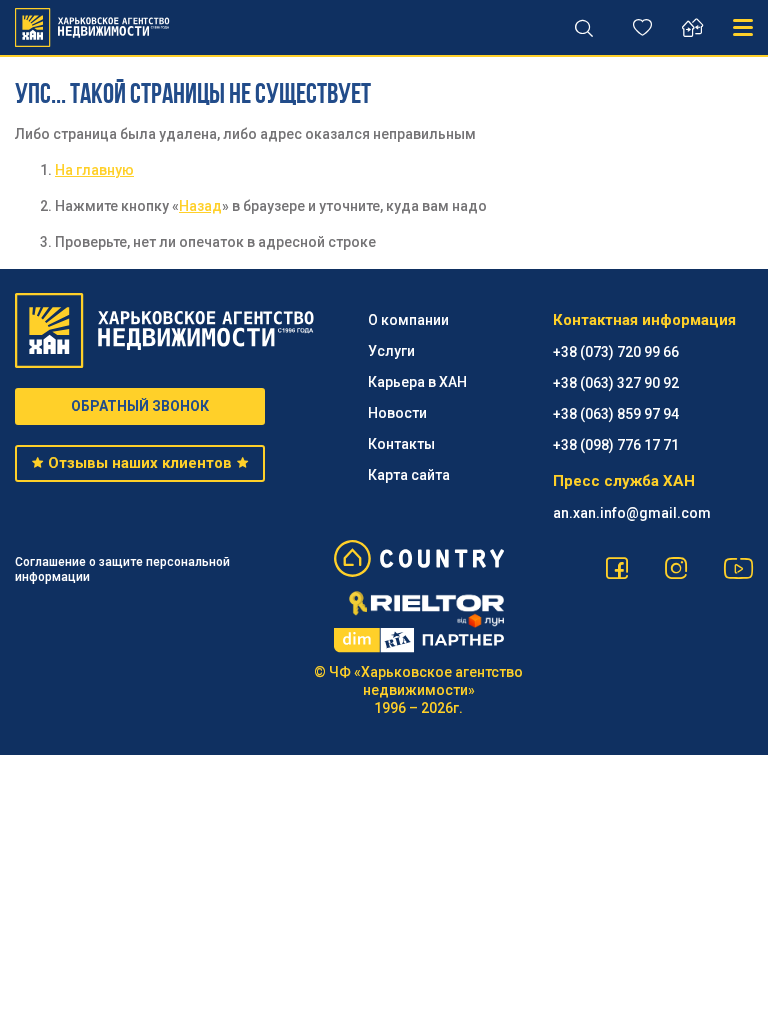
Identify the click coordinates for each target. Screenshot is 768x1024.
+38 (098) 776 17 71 (616, 445)
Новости (397, 413)
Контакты (401, 444)
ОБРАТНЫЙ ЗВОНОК (140, 406)
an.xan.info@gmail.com (632, 513)
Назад (200, 206)
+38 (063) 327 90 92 (616, 383)
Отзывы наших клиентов (140, 463)
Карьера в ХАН (417, 382)
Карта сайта (409, 475)
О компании (408, 320)
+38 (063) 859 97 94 (616, 414)
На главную (94, 170)
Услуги (391, 351)
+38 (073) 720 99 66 (616, 352)
